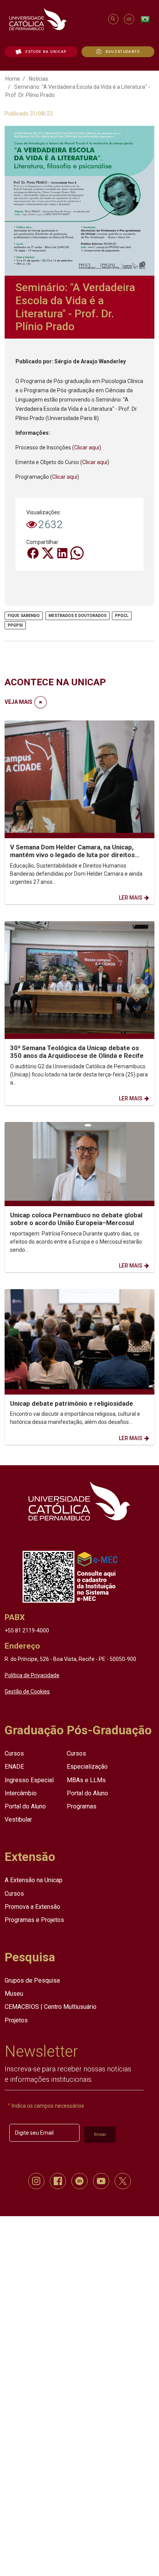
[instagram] (36, 2181)
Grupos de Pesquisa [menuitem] (32, 1980)
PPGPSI (15, 625)
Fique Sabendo (24, 616)
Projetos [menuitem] (16, 2020)
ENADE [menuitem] (14, 1767)
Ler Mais (131, 898)
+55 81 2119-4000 (27, 1630)
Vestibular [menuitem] (18, 1819)
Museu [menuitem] (14, 1994)
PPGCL (122, 616)
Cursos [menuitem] (14, 1753)
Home (13, 79)
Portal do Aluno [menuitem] (25, 1806)
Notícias (39, 79)
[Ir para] (79, 1501)
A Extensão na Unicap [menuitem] (34, 1880)
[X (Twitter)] (48, 552)
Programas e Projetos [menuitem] (34, 1919)
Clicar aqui (87, 447)
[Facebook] (34, 552)
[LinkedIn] (63, 552)
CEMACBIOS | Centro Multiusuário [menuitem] (51, 2007)
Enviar (100, 2134)
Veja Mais (19, 702)
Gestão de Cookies (27, 1691)
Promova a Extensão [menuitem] (32, 1906)
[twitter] (123, 2181)
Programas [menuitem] (82, 1806)
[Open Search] (113, 19)
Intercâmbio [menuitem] (21, 1793)
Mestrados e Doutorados (78, 616)
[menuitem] (41, 52)
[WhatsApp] (77, 552)
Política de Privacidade (32, 1675)
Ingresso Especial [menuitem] (29, 1780)
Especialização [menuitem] (87, 1767)
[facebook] (58, 2181)
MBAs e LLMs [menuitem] (86, 1780)
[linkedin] (79, 2181)
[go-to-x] (55, 19)
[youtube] (101, 2181)
